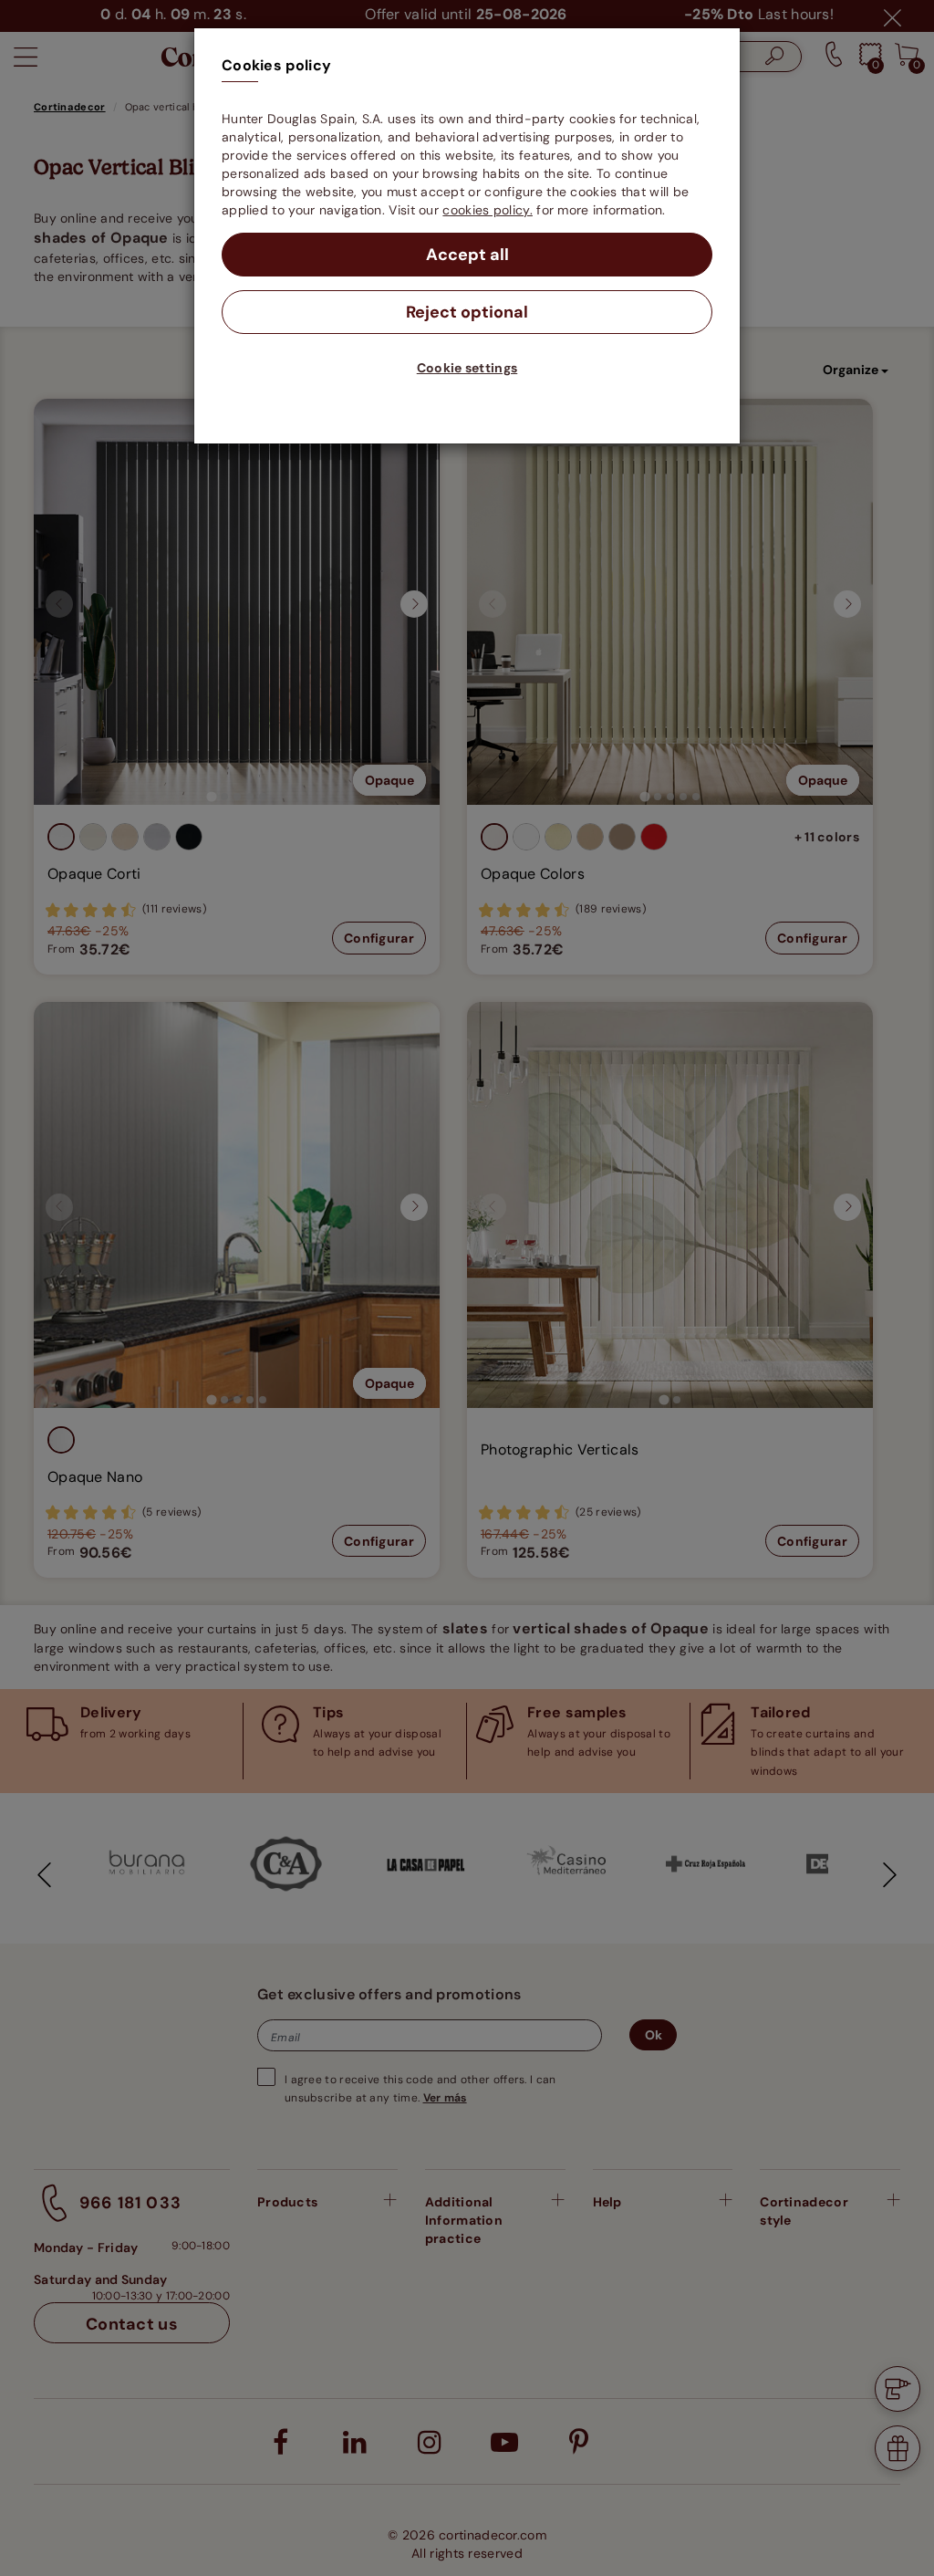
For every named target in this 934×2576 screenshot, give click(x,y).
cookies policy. (488, 210)
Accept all (467, 255)
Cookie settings (467, 368)
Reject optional (467, 312)
